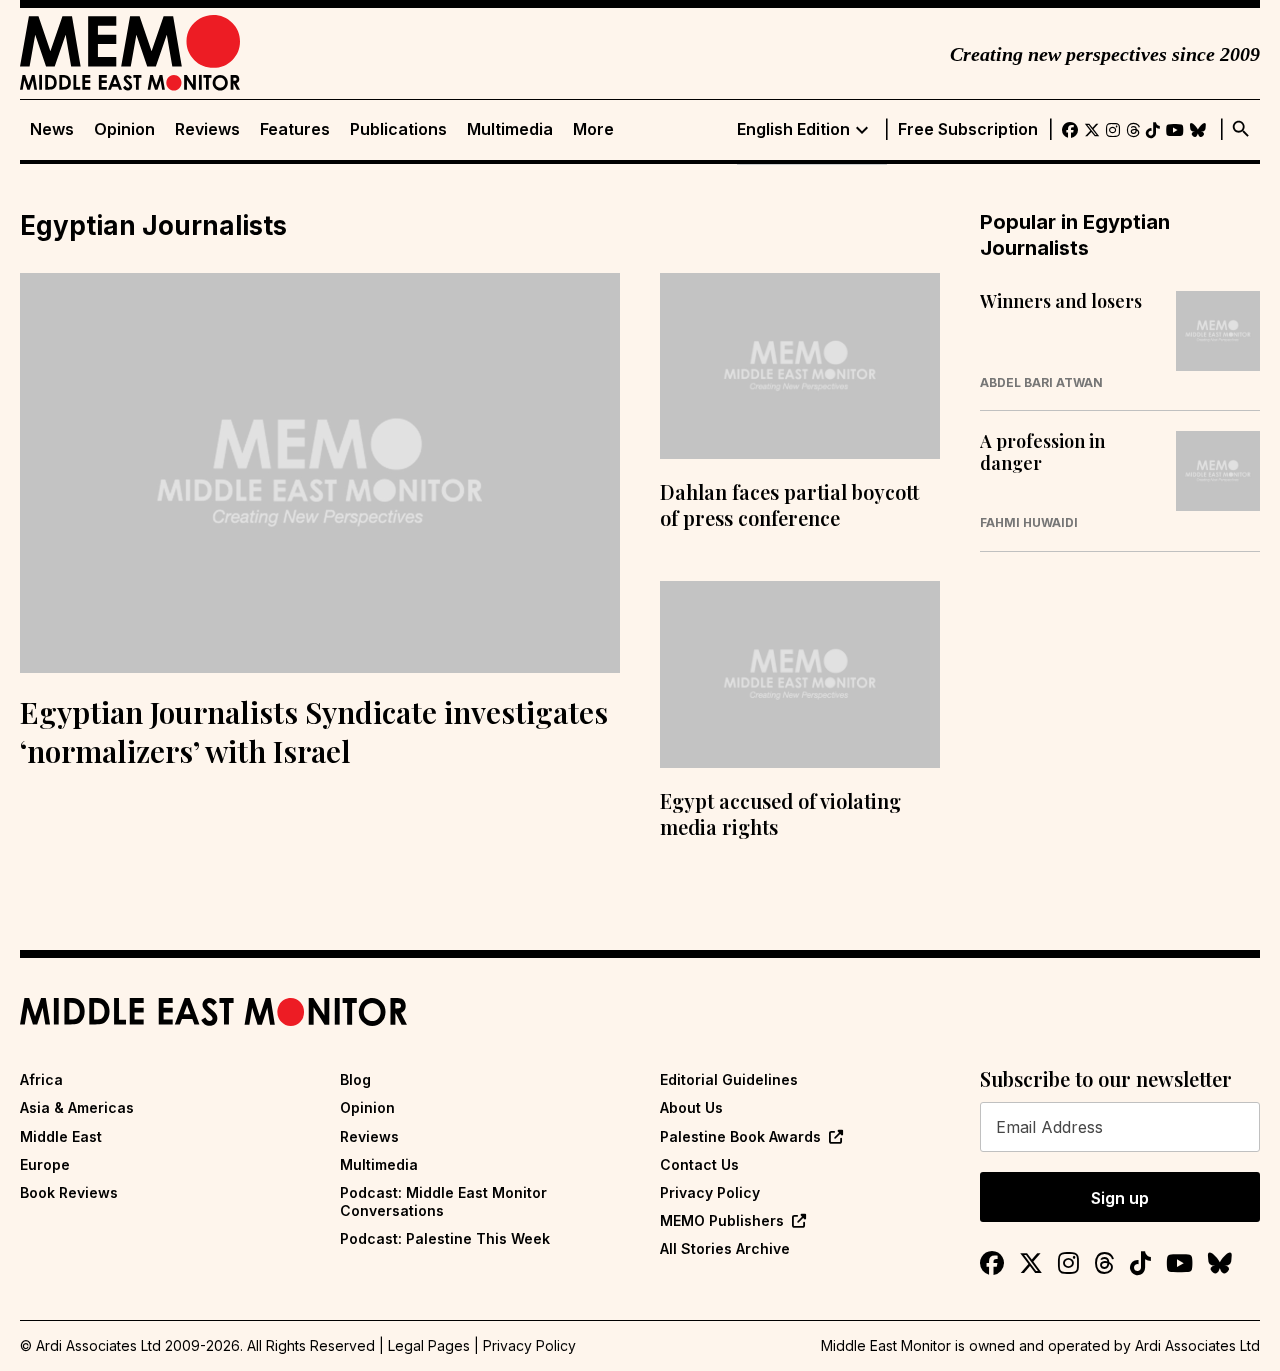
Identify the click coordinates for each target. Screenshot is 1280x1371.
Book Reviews (69, 1192)
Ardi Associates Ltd (1197, 1345)
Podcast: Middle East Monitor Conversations (443, 1201)
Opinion (124, 129)
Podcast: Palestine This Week (445, 1238)
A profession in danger (1042, 452)
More (593, 129)
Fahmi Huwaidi (1029, 523)
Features (295, 129)
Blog (355, 1079)
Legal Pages (429, 1345)
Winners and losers (1061, 302)
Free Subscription (968, 129)
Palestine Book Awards (740, 1136)
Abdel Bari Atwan (1041, 383)
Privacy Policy (710, 1192)
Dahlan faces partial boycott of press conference (789, 504)
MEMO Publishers (722, 1220)
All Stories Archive (725, 1248)
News (52, 129)
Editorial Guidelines (729, 1079)
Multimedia (510, 129)
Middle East (61, 1136)
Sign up (1120, 1198)
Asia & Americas (77, 1107)
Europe (45, 1164)
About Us (691, 1107)
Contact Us (699, 1164)
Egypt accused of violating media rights (780, 813)
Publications (398, 129)
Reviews (207, 129)
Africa (41, 1079)
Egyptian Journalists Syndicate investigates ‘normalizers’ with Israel (314, 731)
